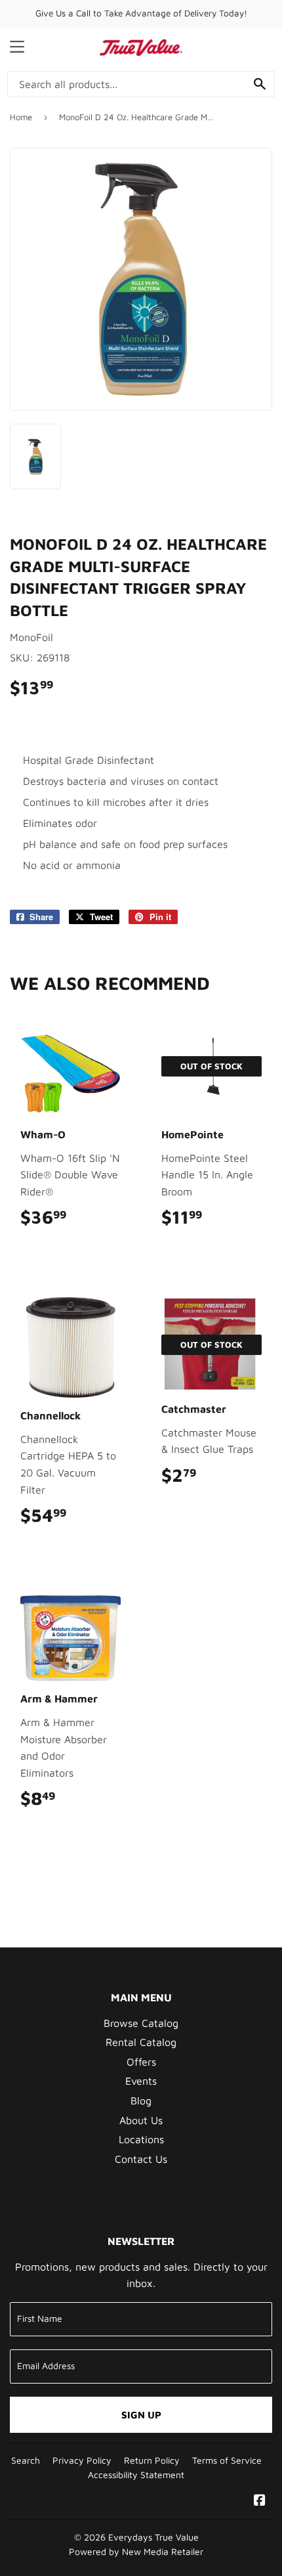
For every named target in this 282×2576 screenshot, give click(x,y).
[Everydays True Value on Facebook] (260, 2501)
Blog (141, 2100)
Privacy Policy (82, 2460)
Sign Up (141, 2415)
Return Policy (152, 2460)
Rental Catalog (141, 2042)
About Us (141, 2120)
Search (26, 2460)
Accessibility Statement (136, 2475)
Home (21, 117)
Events (141, 2081)
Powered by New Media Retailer (136, 2552)
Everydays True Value (153, 2537)
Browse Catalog (141, 2023)
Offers (141, 2062)
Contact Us (141, 2159)
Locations (141, 2139)
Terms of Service (227, 2460)
